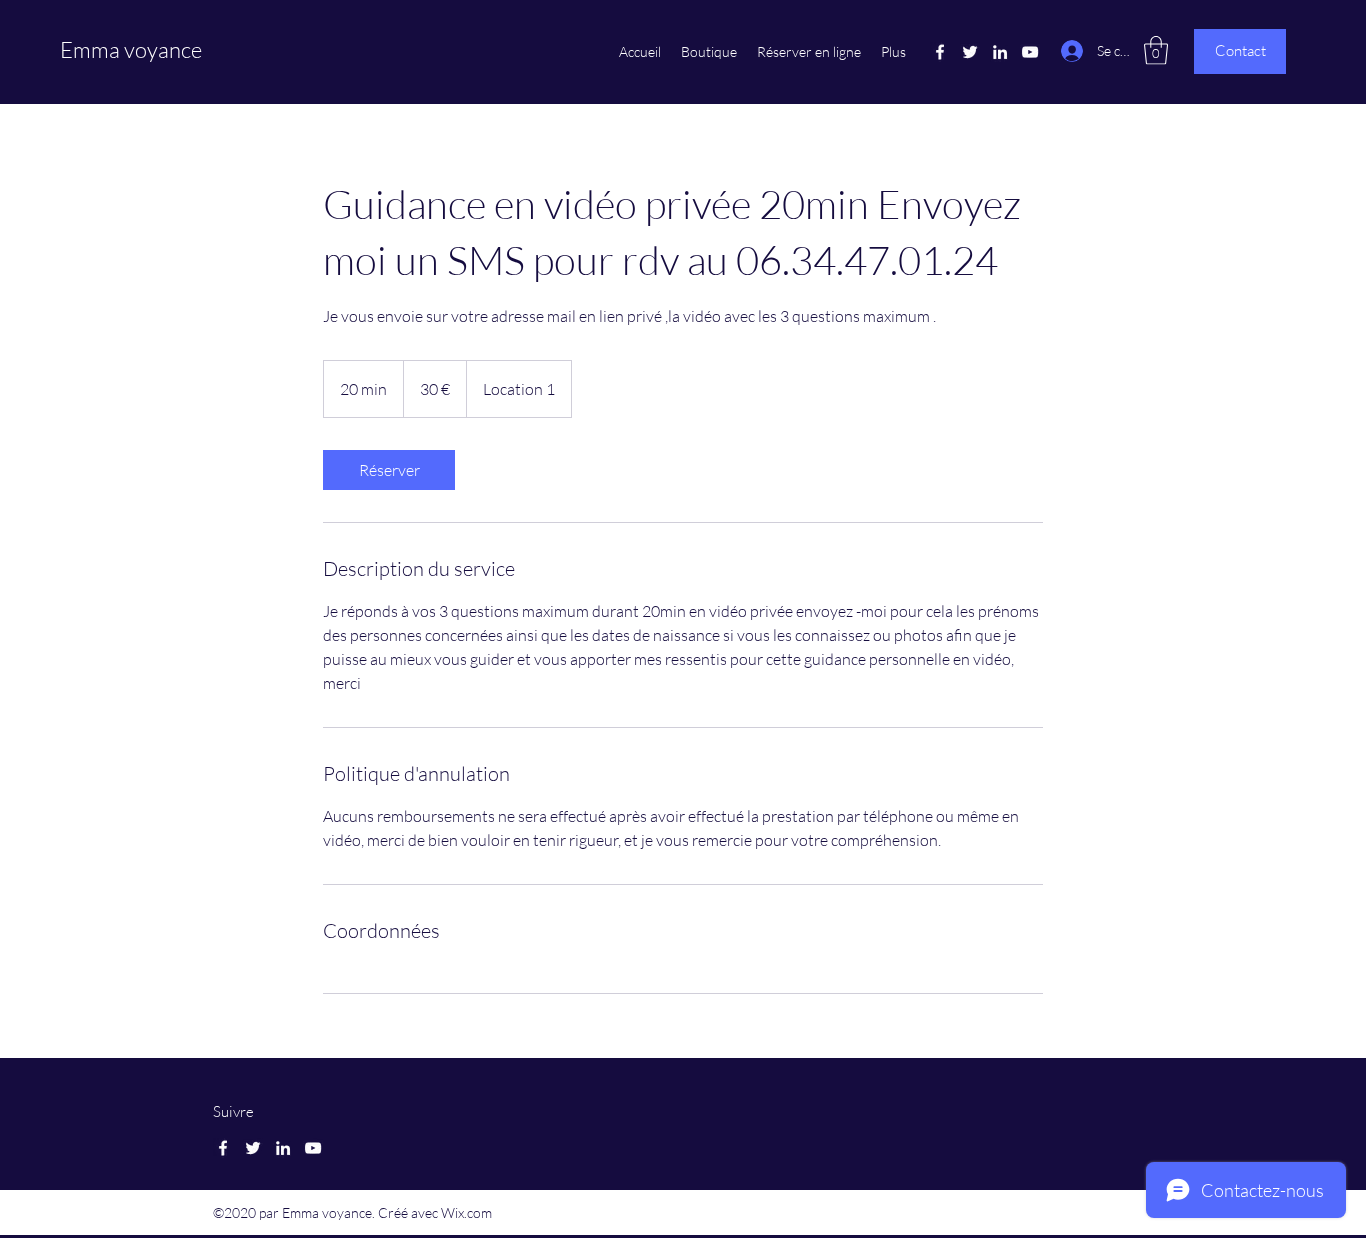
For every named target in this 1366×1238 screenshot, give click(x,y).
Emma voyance (131, 49)
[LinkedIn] (1000, 52)
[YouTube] (1030, 52)
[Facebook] (940, 52)
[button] (1156, 50)
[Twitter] (970, 52)
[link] (389, 470)
